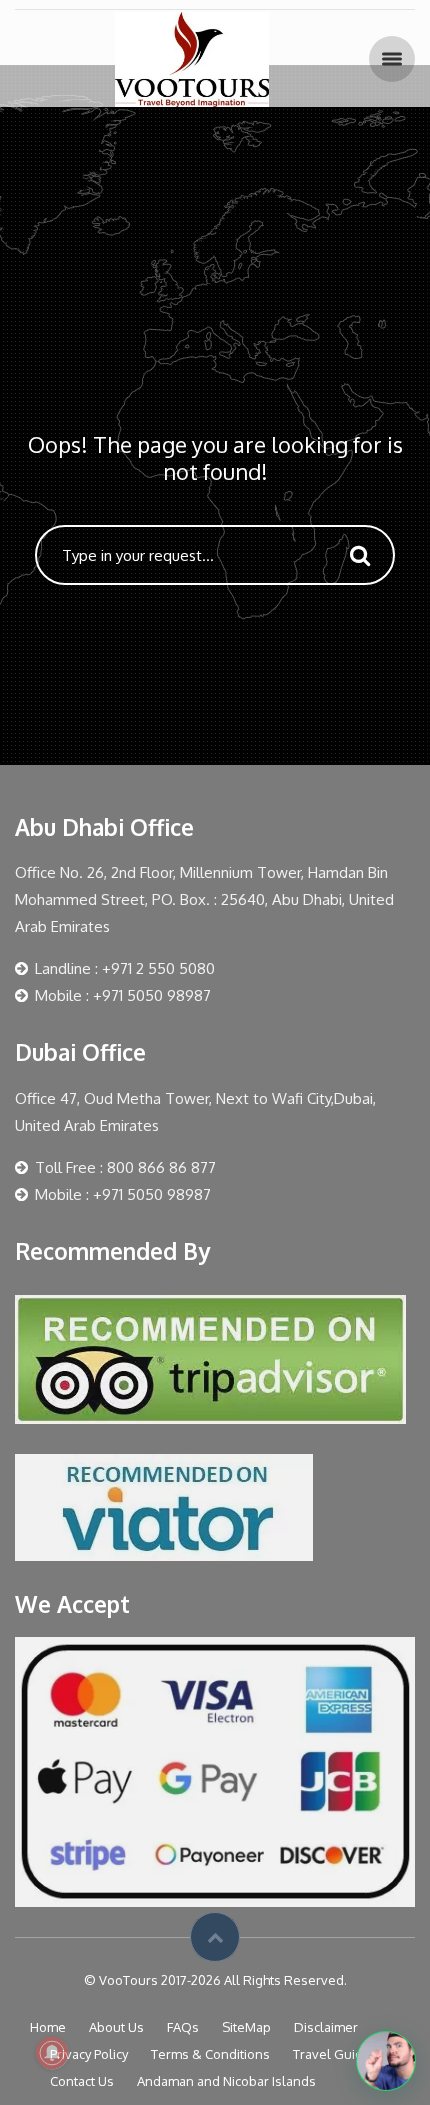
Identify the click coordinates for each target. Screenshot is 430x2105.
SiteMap (246, 2027)
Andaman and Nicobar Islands (226, 2081)
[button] (386, 2061)
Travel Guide (332, 2054)
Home (48, 2027)
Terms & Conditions (210, 2054)
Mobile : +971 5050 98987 (123, 995)
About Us (116, 2027)
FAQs (183, 2027)
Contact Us (82, 2081)
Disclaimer (326, 2027)
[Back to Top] (215, 1937)
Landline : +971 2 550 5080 (125, 968)
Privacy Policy (89, 2054)
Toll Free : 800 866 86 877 (125, 1167)
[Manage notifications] (52, 2053)
